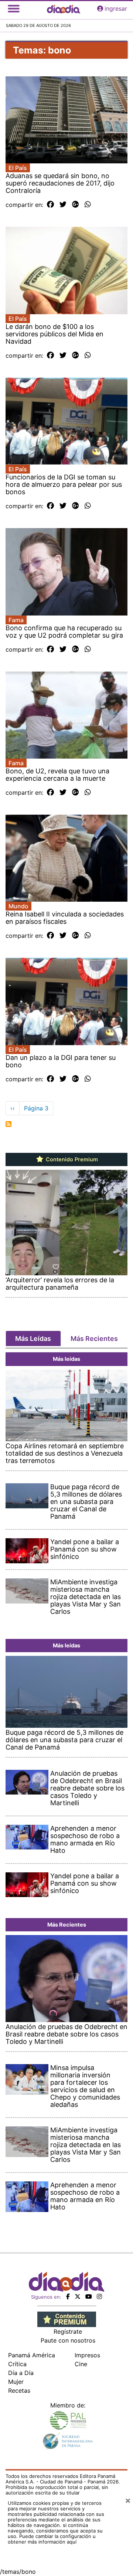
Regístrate (68, 2331)
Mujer (16, 2382)
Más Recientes (94, 1339)
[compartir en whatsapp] (88, 205)
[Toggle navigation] (14, 8)
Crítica (17, 2364)
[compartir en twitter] (63, 205)
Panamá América (32, 2355)
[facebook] (68, 2296)
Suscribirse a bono (8, 1124)
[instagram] (99, 2296)
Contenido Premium (71, 1159)
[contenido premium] (67, 2319)
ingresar (116, 8)
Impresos (87, 2355)
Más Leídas (33, 1339)
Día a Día (21, 2373)
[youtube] (89, 2296)
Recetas (19, 2390)
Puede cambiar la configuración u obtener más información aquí (52, 2539)
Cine (81, 2364)
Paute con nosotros (68, 2340)
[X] (78, 2296)
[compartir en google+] (76, 205)
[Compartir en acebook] (50, 205)
